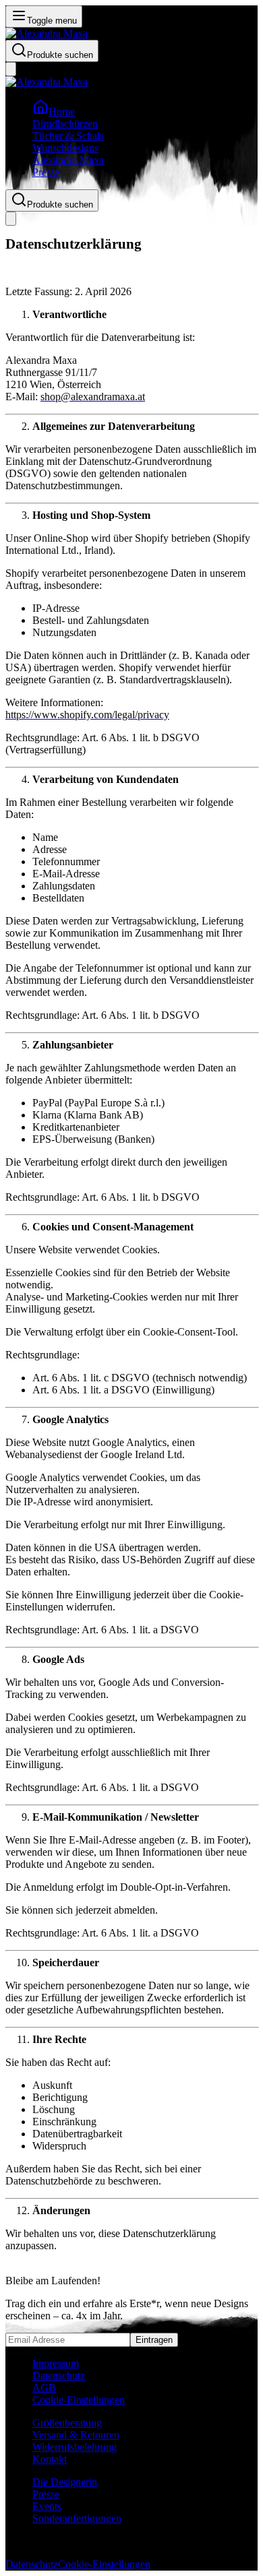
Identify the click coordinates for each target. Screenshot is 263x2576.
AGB (44, 2388)
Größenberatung (67, 2423)
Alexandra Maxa (68, 160)
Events (47, 2506)
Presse (46, 172)
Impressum (56, 2363)
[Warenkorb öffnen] (11, 69)
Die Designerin (65, 2482)
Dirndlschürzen (65, 124)
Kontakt (50, 2459)
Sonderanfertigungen (77, 2518)
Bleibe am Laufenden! (53, 2281)
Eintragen (154, 2340)
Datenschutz (59, 2376)
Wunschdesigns (65, 148)
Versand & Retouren (76, 2435)
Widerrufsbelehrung (75, 2447)
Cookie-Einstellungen (79, 2400)
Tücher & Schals (68, 136)
